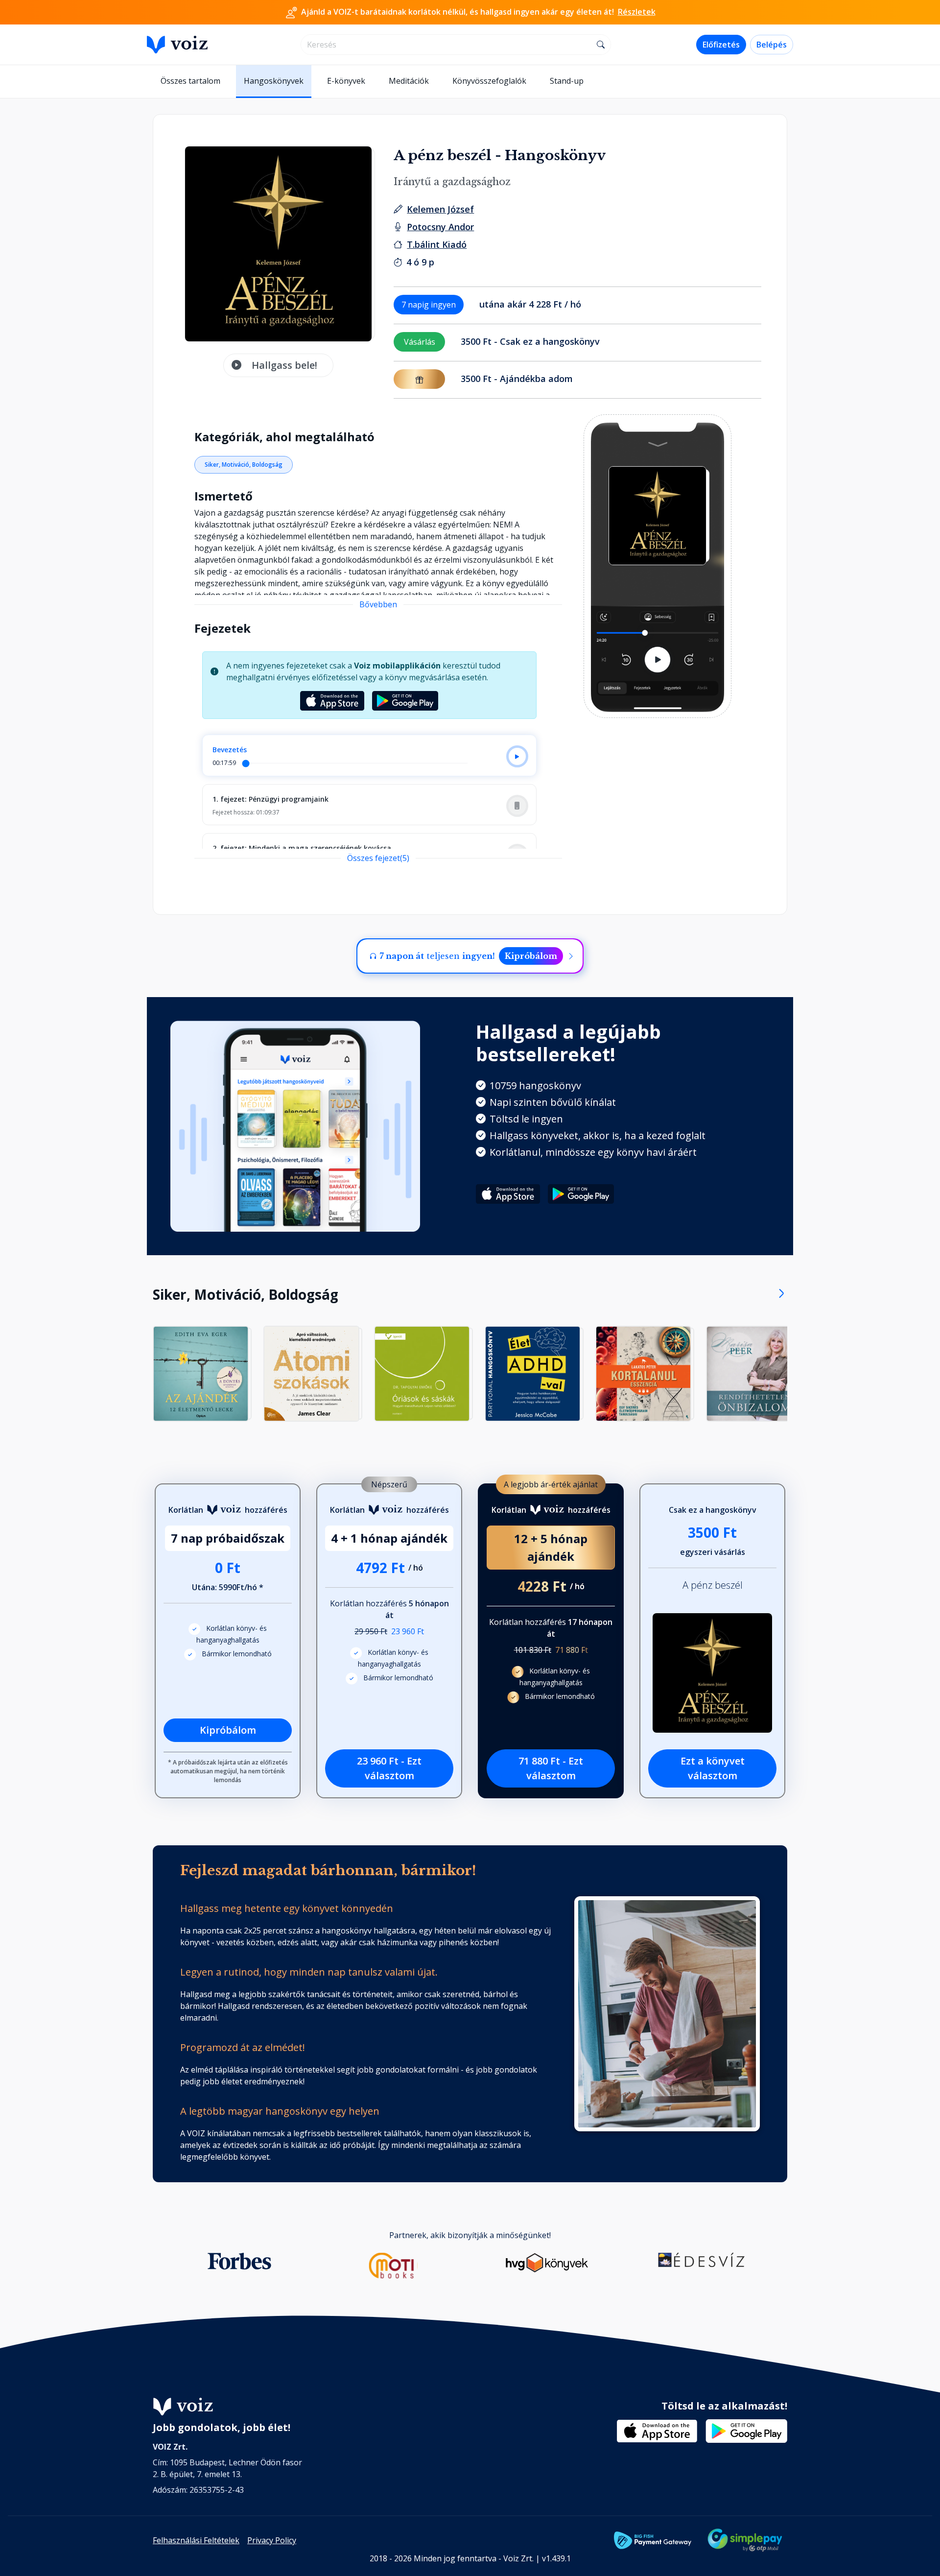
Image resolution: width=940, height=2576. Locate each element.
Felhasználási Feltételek (196, 2540)
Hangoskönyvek (274, 81)
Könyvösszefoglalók (489, 81)
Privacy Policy (272, 2540)
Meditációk (409, 81)
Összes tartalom (190, 81)
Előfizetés (721, 45)
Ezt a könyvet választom (713, 1768)
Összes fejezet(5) (378, 858)
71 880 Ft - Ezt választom (551, 1768)
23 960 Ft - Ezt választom (389, 1768)
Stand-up (567, 81)
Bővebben (378, 604)
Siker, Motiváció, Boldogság (244, 465)
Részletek (637, 12)
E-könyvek (346, 81)
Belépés (772, 45)
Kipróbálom (531, 956)
